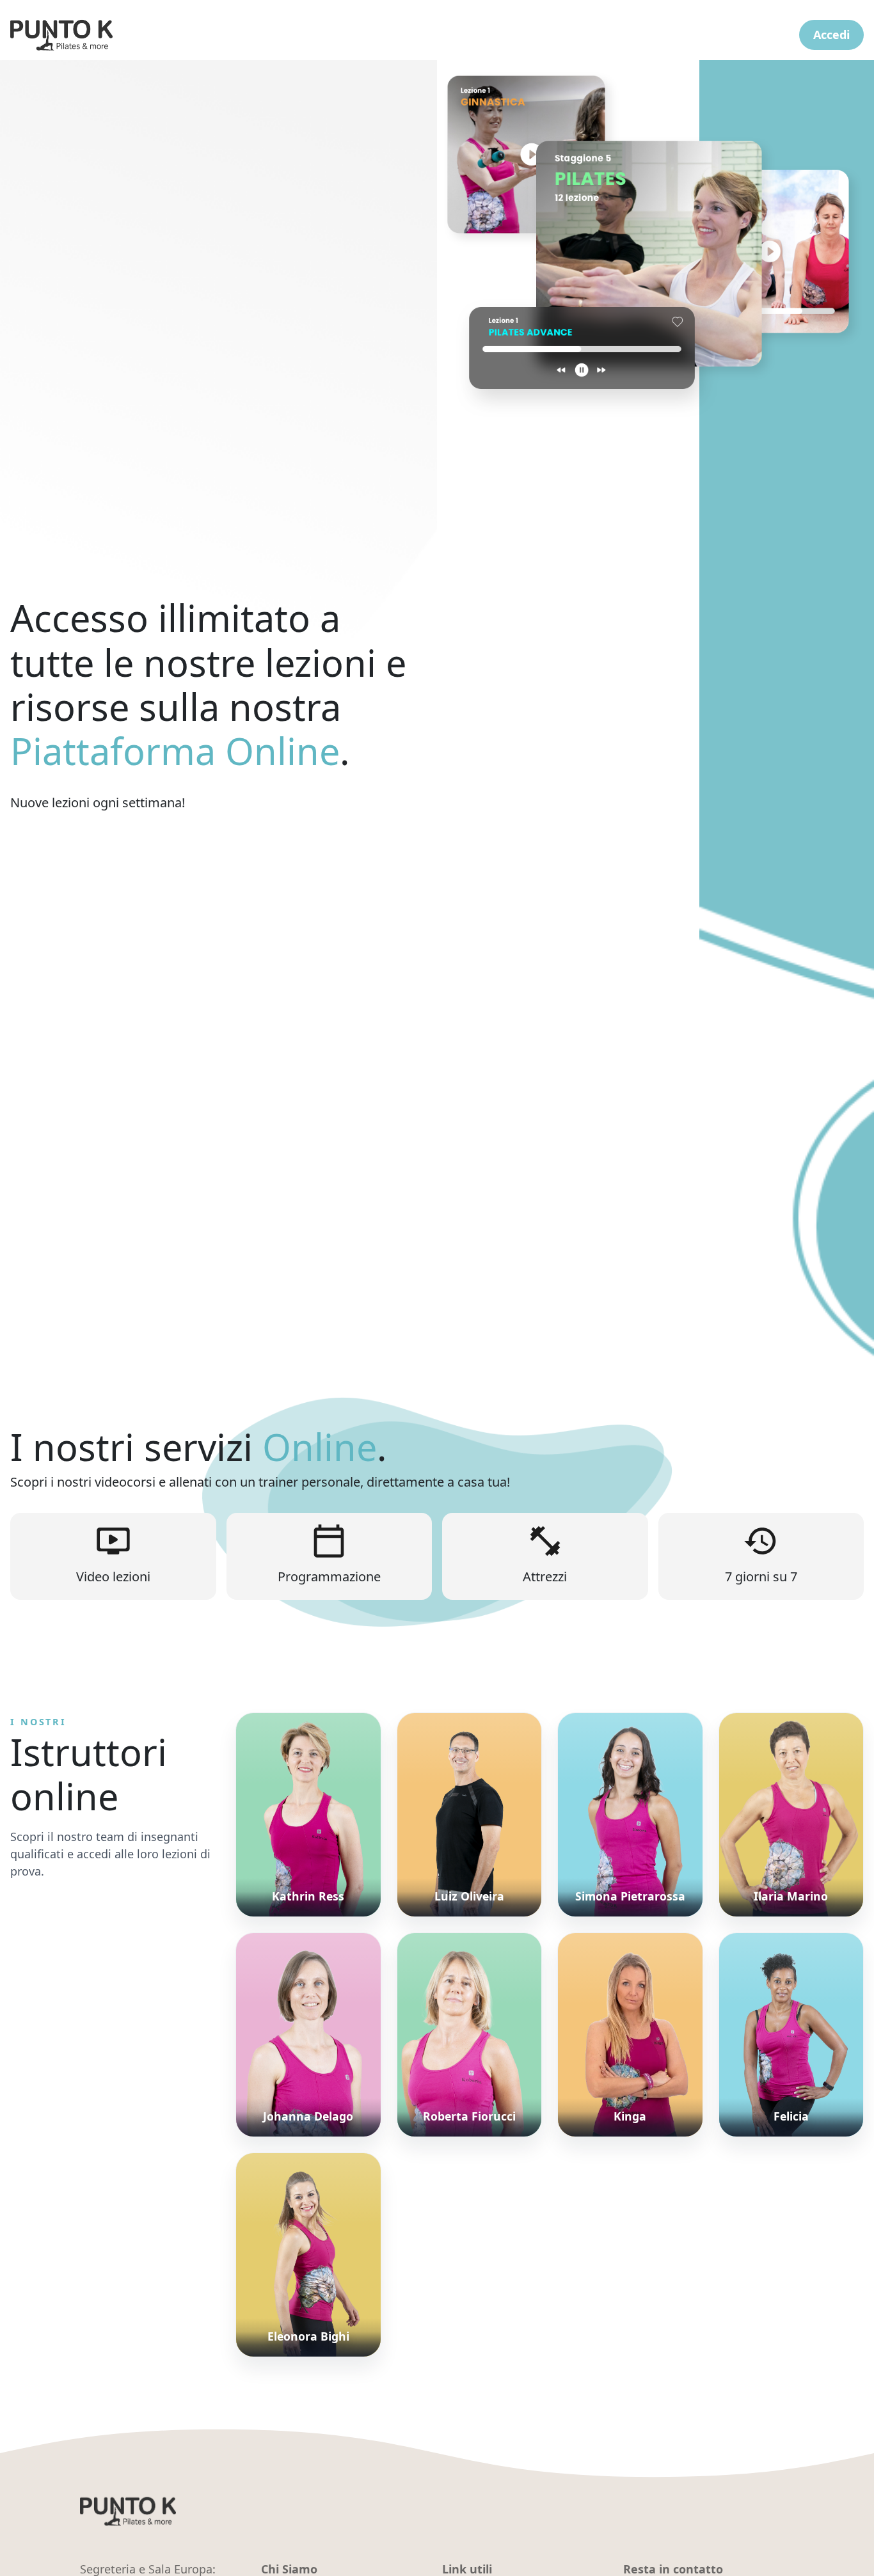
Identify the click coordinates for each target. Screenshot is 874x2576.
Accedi (831, 35)
